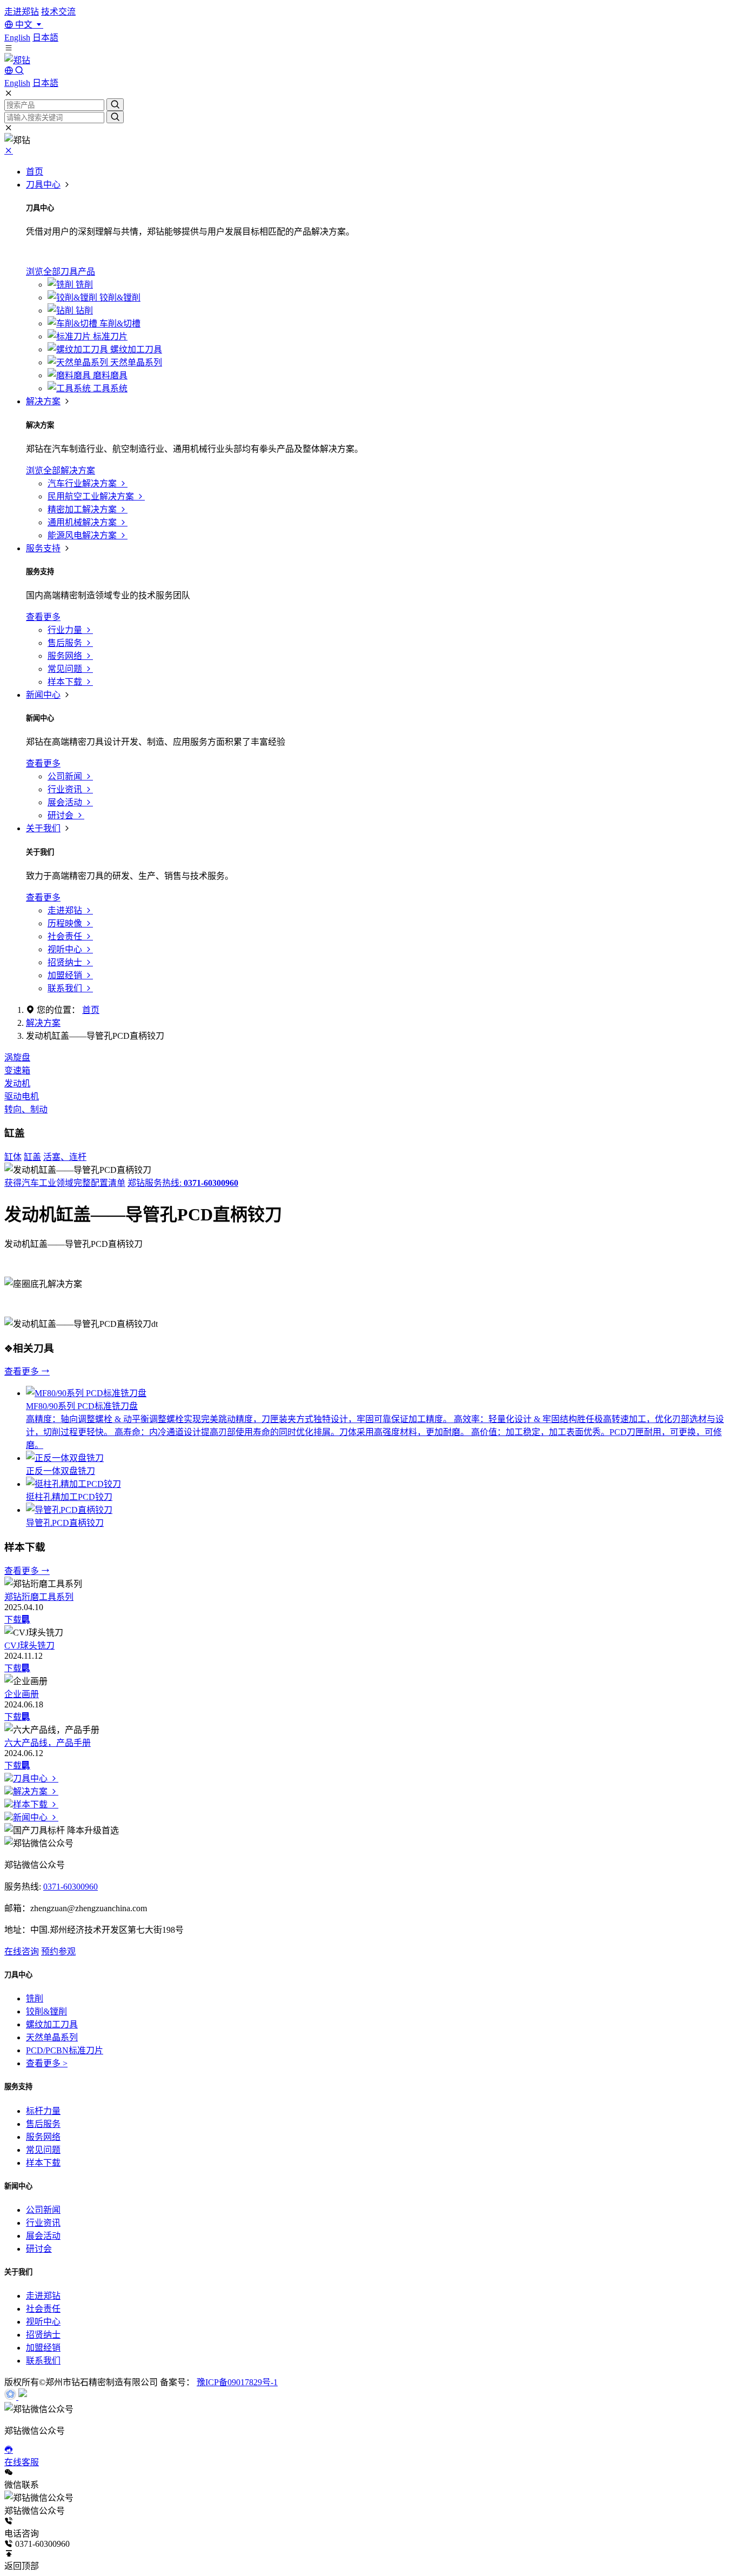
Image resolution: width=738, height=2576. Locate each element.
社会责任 (43, 2309)
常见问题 (43, 2150)
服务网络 (43, 2137)
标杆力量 (43, 2111)
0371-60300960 (71, 1887)
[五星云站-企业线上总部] (11, 2397)
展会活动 (43, 2236)
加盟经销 (43, 2348)
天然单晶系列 (52, 2037)
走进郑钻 (22, 12)
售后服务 (43, 2124)
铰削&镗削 (46, 2011)
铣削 (35, 1998)
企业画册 (22, 1694)
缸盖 (32, 1157)
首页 (35, 172)
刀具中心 (43, 185)
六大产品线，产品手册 (48, 1743)
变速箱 (17, 1070)
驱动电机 (22, 1096)
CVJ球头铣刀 (29, 1646)
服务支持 (43, 548)
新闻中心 (43, 695)
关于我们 (43, 828)
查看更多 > (47, 2063)
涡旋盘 (17, 1057)
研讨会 (39, 2249)
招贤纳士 (43, 2335)
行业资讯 (43, 2223)
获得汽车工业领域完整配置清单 (65, 1183)
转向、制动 (26, 1109)
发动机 (17, 1083)
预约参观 (58, 1951)
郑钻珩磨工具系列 (39, 1597)
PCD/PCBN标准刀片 (65, 2050)
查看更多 (23, 1372)
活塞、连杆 (65, 1157)
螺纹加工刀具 (52, 2024)
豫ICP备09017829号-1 (237, 2382)
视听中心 (43, 2322)
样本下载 (31, 1804)
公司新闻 (43, 2210)
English (17, 38)
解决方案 (43, 401)
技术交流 (58, 12)
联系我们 (43, 2361)
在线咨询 (22, 1951)
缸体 (13, 1157)
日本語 (45, 38)
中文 (24, 25)
